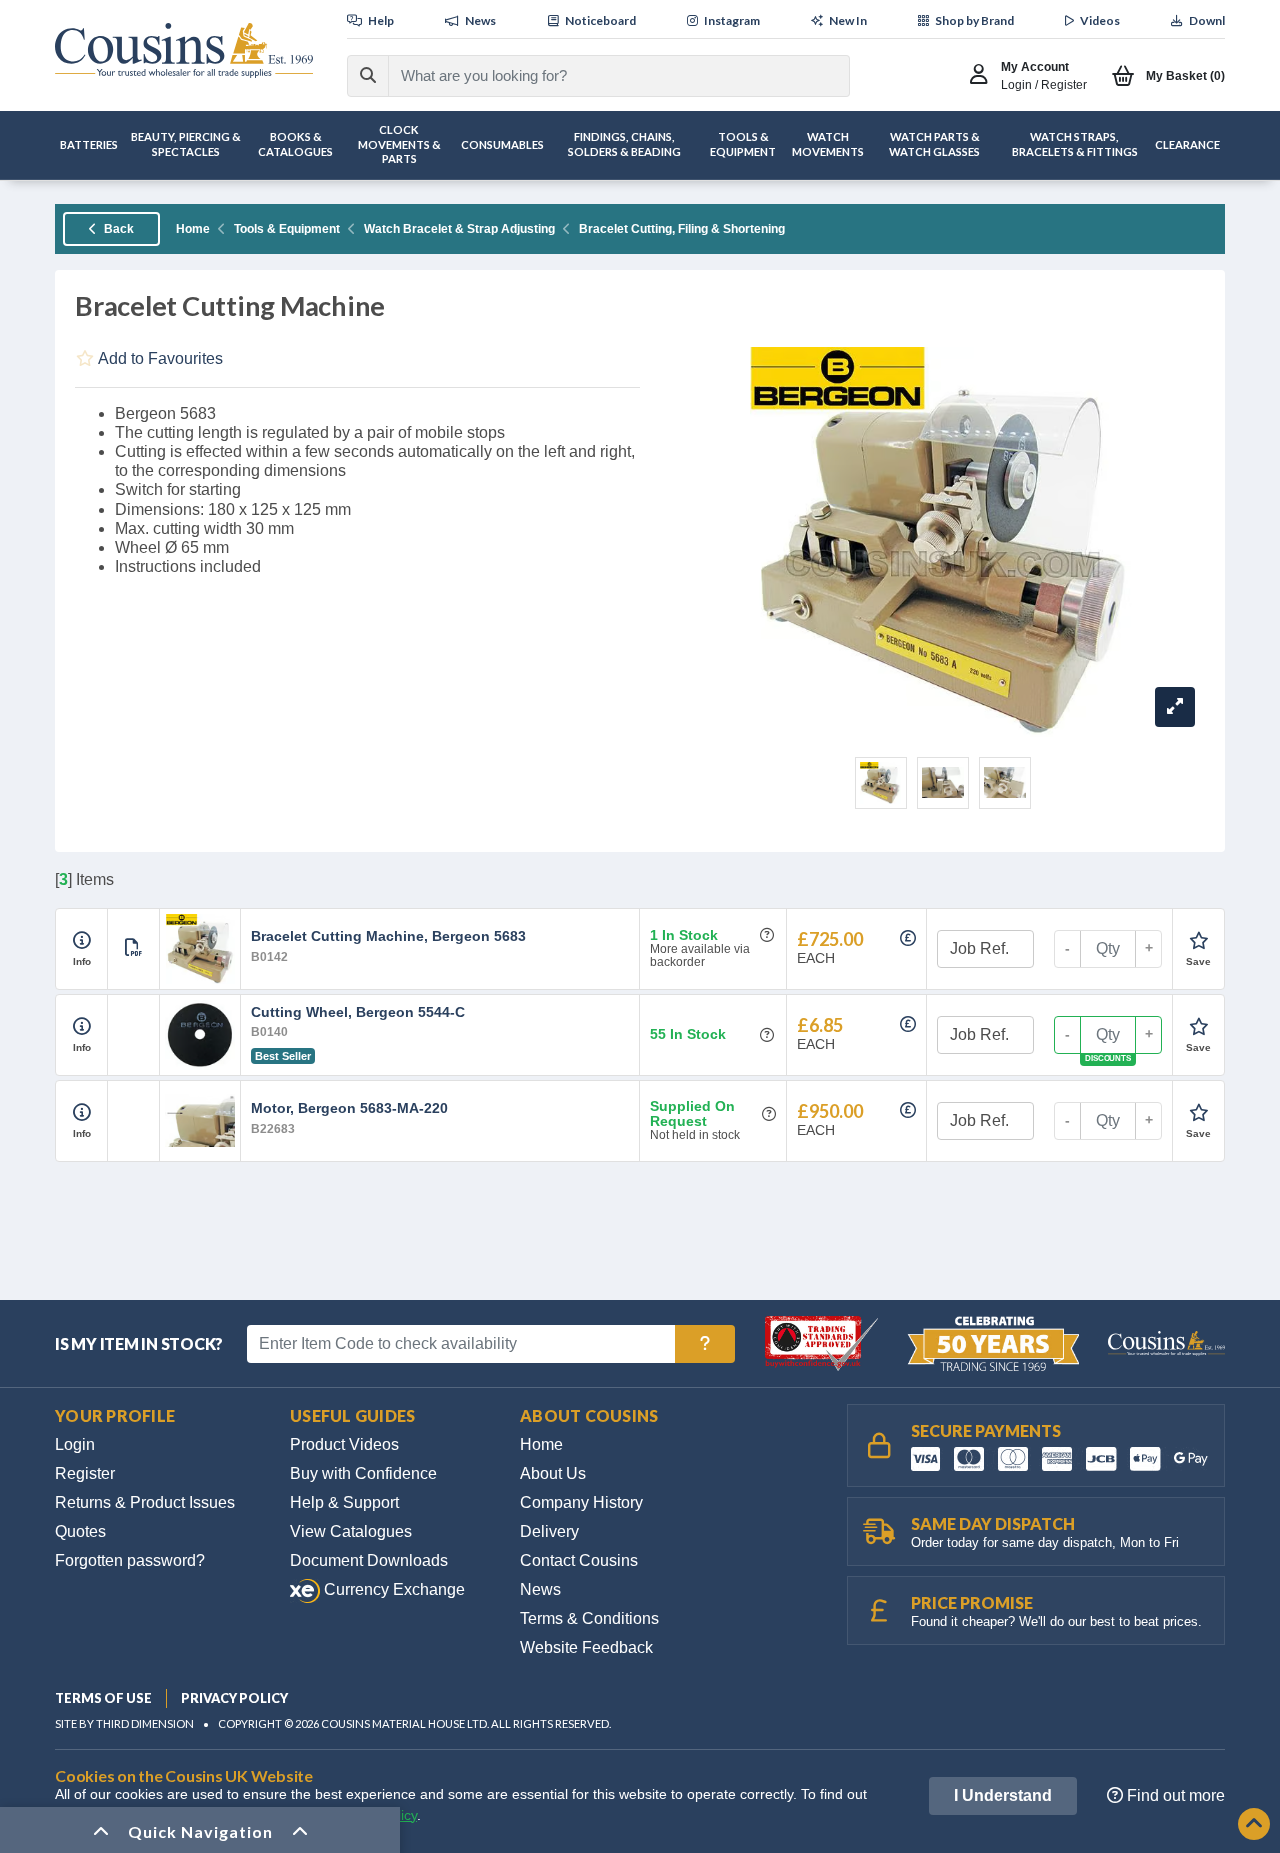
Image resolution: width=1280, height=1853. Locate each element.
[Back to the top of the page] (1254, 1825)
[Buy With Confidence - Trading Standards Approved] (823, 1342)
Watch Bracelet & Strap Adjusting (459, 229)
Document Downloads (369, 1560)
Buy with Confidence (363, 1473)
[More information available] (82, 941)
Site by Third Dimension (124, 1723)
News (540, 1589)
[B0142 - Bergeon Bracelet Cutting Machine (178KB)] (133, 948)
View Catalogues (351, 1531)
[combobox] (600, 76)
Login (75, 1444)
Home (193, 229)
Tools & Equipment (287, 229)
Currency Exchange (392, 1589)
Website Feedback (586, 1647)
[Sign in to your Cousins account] (983, 76)
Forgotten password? (130, 1560)
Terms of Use (103, 1698)
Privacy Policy (234, 1698)
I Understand (1003, 1795)
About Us (553, 1473)
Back (117, 229)
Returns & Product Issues (145, 1502)
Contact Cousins (579, 1560)
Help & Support (344, 1502)
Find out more (1174, 1795)
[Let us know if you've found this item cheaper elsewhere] (908, 938)
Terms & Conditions (589, 1618)
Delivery (549, 1531)
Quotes (80, 1531)
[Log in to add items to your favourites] (1198, 941)
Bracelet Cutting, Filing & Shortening (682, 229)
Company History (581, 1502)
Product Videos (344, 1444)
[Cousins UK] (184, 50)
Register (85, 1473)
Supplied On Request (692, 1114)
